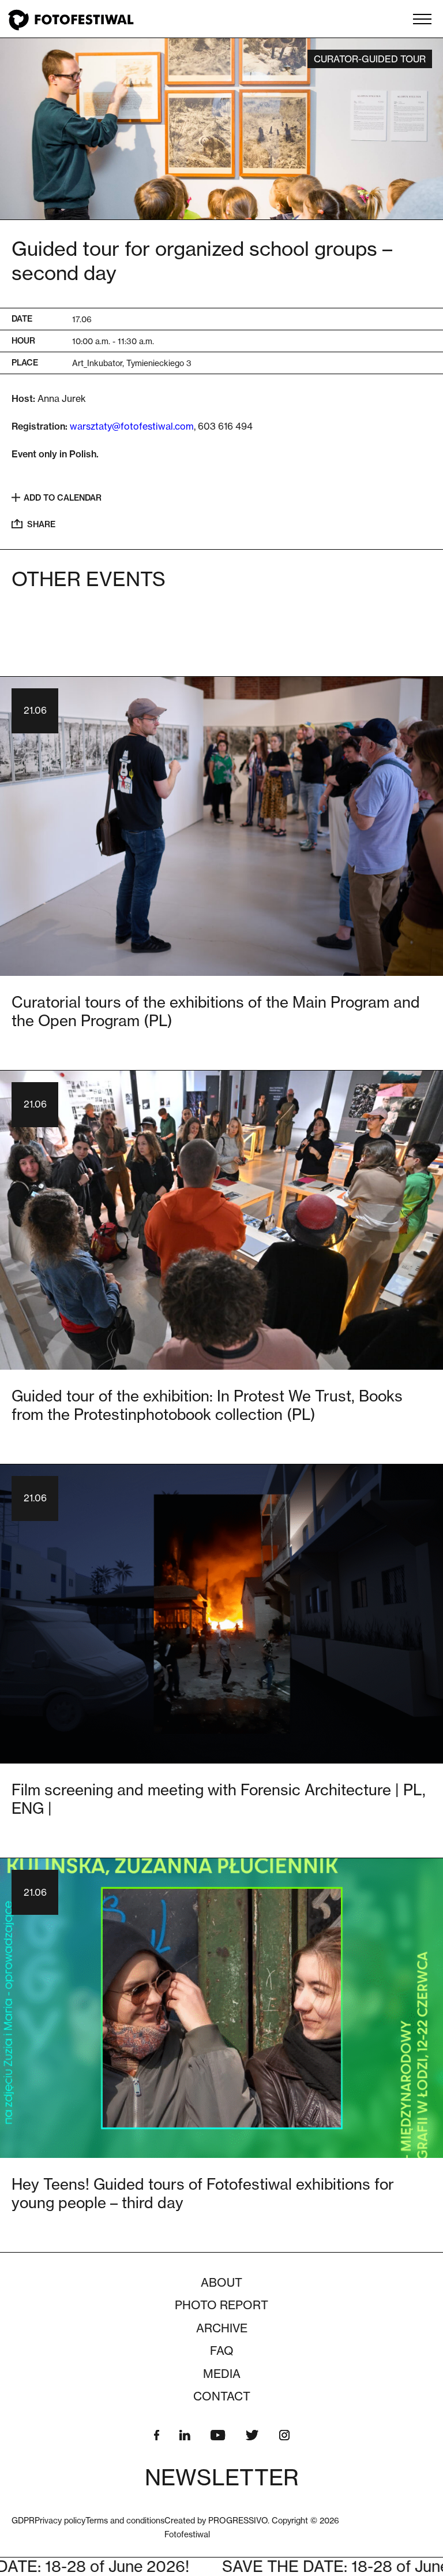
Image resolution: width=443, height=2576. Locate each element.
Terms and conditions (125, 2520)
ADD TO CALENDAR (63, 498)
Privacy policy (60, 2520)
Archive (222, 2328)
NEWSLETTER (222, 2477)
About (221, 2283)
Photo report (221, 2305)
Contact (222, 2396)
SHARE (41, 524)
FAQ (222, 2351)
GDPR (23, 2520)
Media (222, 2374)
